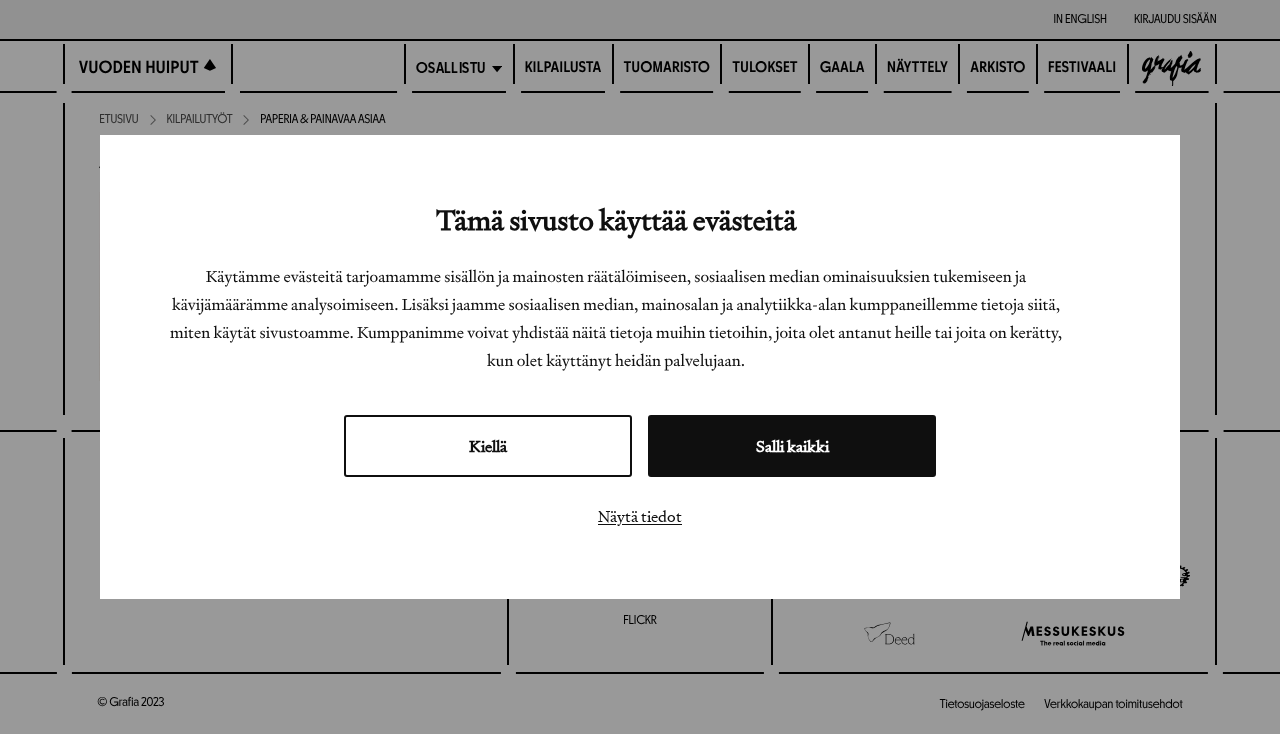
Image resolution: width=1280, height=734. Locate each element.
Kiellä (488, 446)
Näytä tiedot (640, 516)
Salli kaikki (792, 446)
